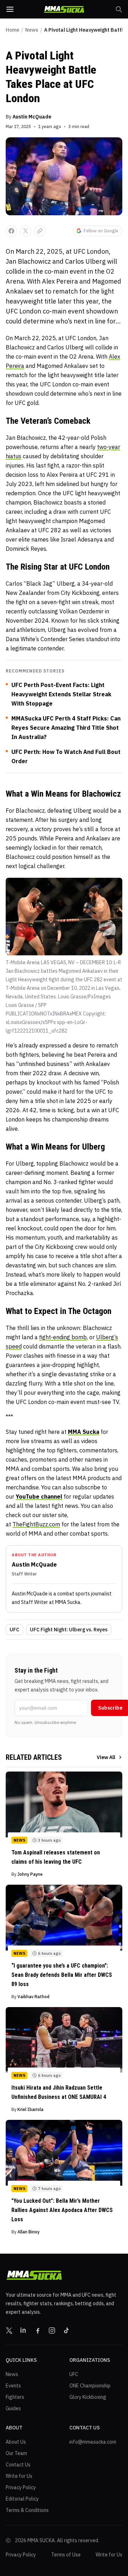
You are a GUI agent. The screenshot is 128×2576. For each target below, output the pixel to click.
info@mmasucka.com (93, 2442)
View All (106, 1757)
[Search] (119, 9)
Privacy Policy (21, 2487)
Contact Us (18, 2465)
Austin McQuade (32, 117)
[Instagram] (52, 2330)
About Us (16, 2442)
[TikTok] (66, 2330)
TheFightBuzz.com (36, 1524)
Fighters (15, 2397)
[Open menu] (10, 9)
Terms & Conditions (27, 2510)
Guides (13, 2408)
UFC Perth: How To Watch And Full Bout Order (66, 756)
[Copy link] (40, 231)
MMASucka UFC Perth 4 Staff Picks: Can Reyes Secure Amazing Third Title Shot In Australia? (66, 728)
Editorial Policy (22, 2499)
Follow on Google (101, 231)
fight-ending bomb (63, 1337)
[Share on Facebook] (11, 231)
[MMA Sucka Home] (64, 9)
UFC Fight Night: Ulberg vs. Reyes (69, 1630)
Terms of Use (66, 2555)
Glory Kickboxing (88, 2397)
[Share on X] (26, 231)
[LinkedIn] (23, 2330)
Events (13, 2386)
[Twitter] (9, 2330)
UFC (14, 1630)
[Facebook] (38, 2330)
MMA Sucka (84, 1432)
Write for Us (19, 2476)
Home (12, 30)
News (32, 30)
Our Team (16, 2453)
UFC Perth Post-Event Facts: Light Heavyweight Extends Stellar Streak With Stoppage (61, 694)
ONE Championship (90, 2386)
